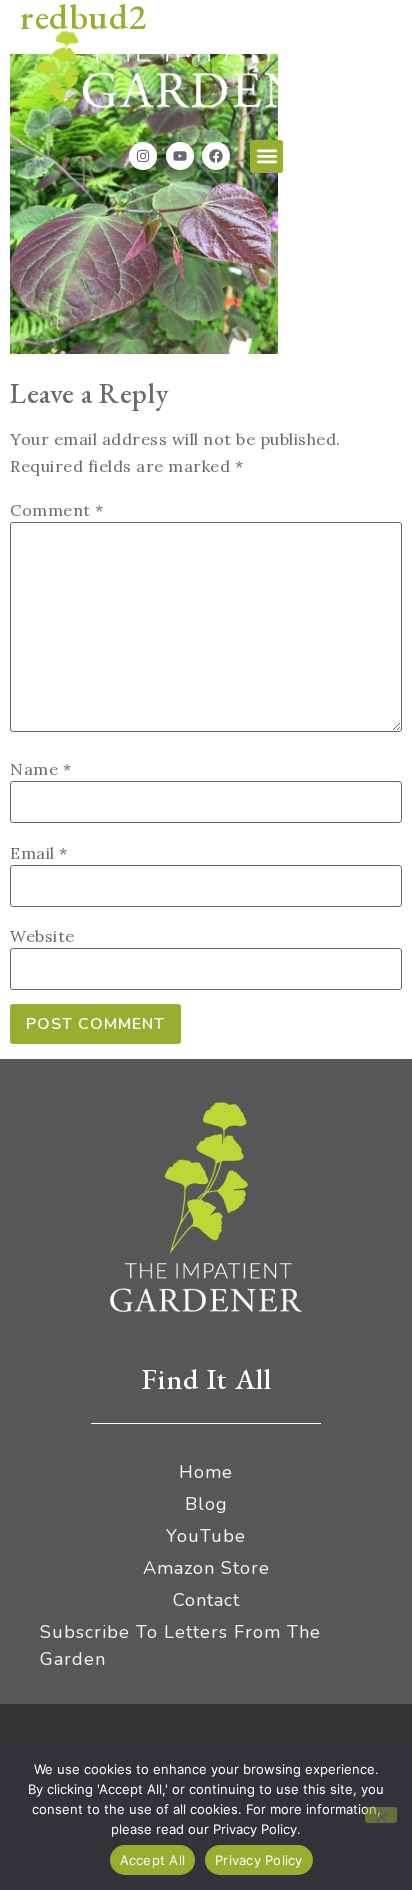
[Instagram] (143, 156)
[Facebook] (216, 156)
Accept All (153, 1860)
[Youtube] (180, 156)
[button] (266, 156)
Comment (57, 510)
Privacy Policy (259, 1860)
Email (39, 853)
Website (42, 936)
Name (40, 769)
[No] (381, 1815)
